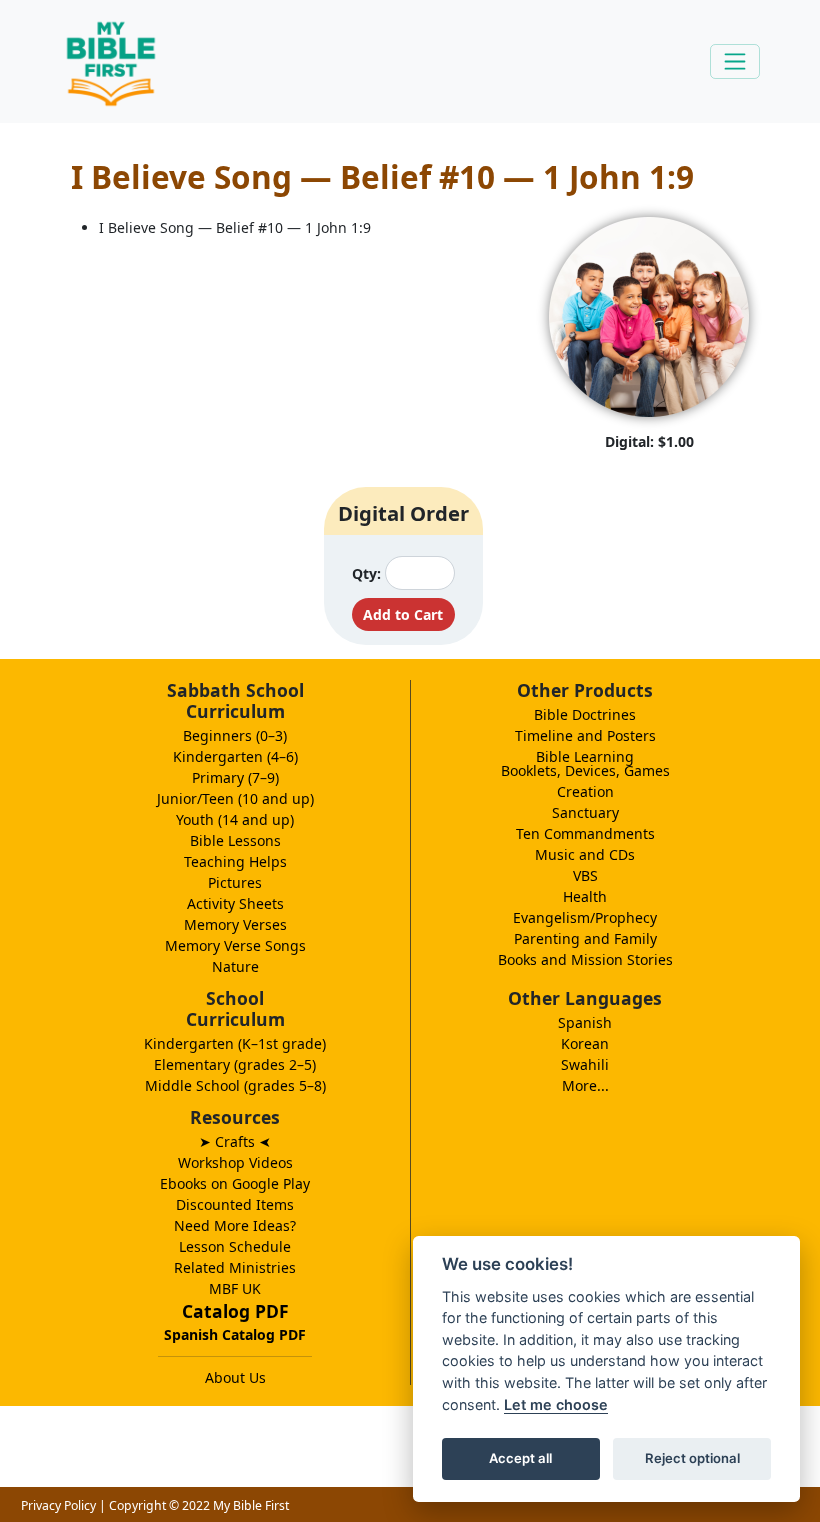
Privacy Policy (58, 1505)
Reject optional (692, 1458)
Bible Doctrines (585, 714)
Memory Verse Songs (235, 945)
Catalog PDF (235, 1311)
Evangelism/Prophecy (585, 917)
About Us (235, 1377)
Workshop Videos (235, 1162)
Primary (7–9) (235, 777)
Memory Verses (235, 924)
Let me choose (556, 1404)
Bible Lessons (235, 840)
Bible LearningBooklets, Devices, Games (585, 763)
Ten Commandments (585, 833)
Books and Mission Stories (585, 959)
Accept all (520, 1458)
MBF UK (235, 1288)
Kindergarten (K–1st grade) (235, 1043)
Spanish (585, 1022)
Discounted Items (235, 1204)
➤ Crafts (235, 1141)
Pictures (235, 882)
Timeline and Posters (585, 735)
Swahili (585, 1064)
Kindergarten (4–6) (235, 756)
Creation (585, 791)
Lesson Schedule (235, 1246)
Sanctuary (585, 812)
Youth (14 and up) (235, 819)
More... (585, 1085)
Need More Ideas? (235, 1225)
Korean (585, 1043)
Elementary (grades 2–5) (235, 1064)
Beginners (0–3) (235, 735)
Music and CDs (585, 854)
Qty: (366, 573)
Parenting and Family (585, 938)
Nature (235, 966)
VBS (585, 875)
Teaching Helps (235, 861)
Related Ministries (235, 1267)
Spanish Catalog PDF (235, 1334)
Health (585, 896)
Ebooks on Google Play (235, 1183)
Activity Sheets (235, 903)
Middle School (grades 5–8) (235, 1085)
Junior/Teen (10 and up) (235, 798)
